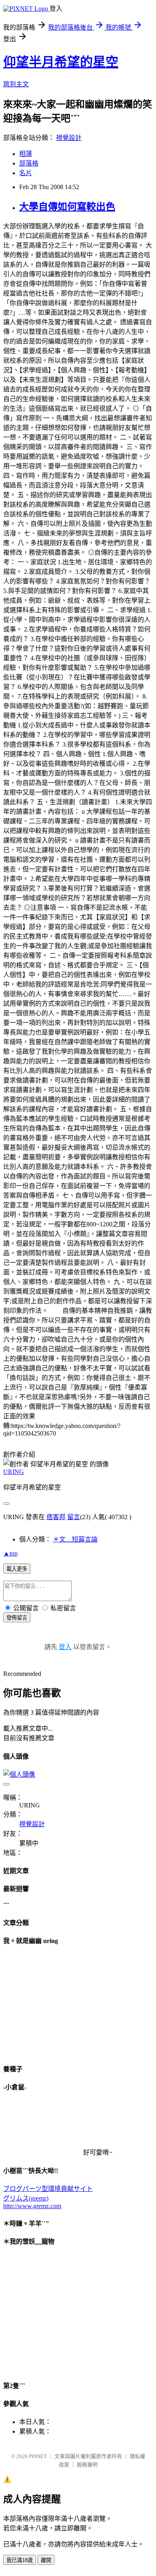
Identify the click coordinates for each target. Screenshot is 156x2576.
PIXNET (38, 2456)
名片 (26, 173)
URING (14, 1472)
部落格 (29, 163)
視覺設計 (69, 138)
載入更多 (17, 1569)
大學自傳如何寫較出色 (67, 207)
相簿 (26, 154)
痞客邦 (56, 1517)
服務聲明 (87, 2465)
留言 (74, 1517)
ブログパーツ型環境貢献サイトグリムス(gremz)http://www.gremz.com (48, 2197)
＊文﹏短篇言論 (75, 1539)
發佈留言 (17, 1618)
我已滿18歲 (20, 2560)
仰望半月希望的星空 (61, 62)
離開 (46, 2560)
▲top (10, 1553)
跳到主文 (16, 84)
